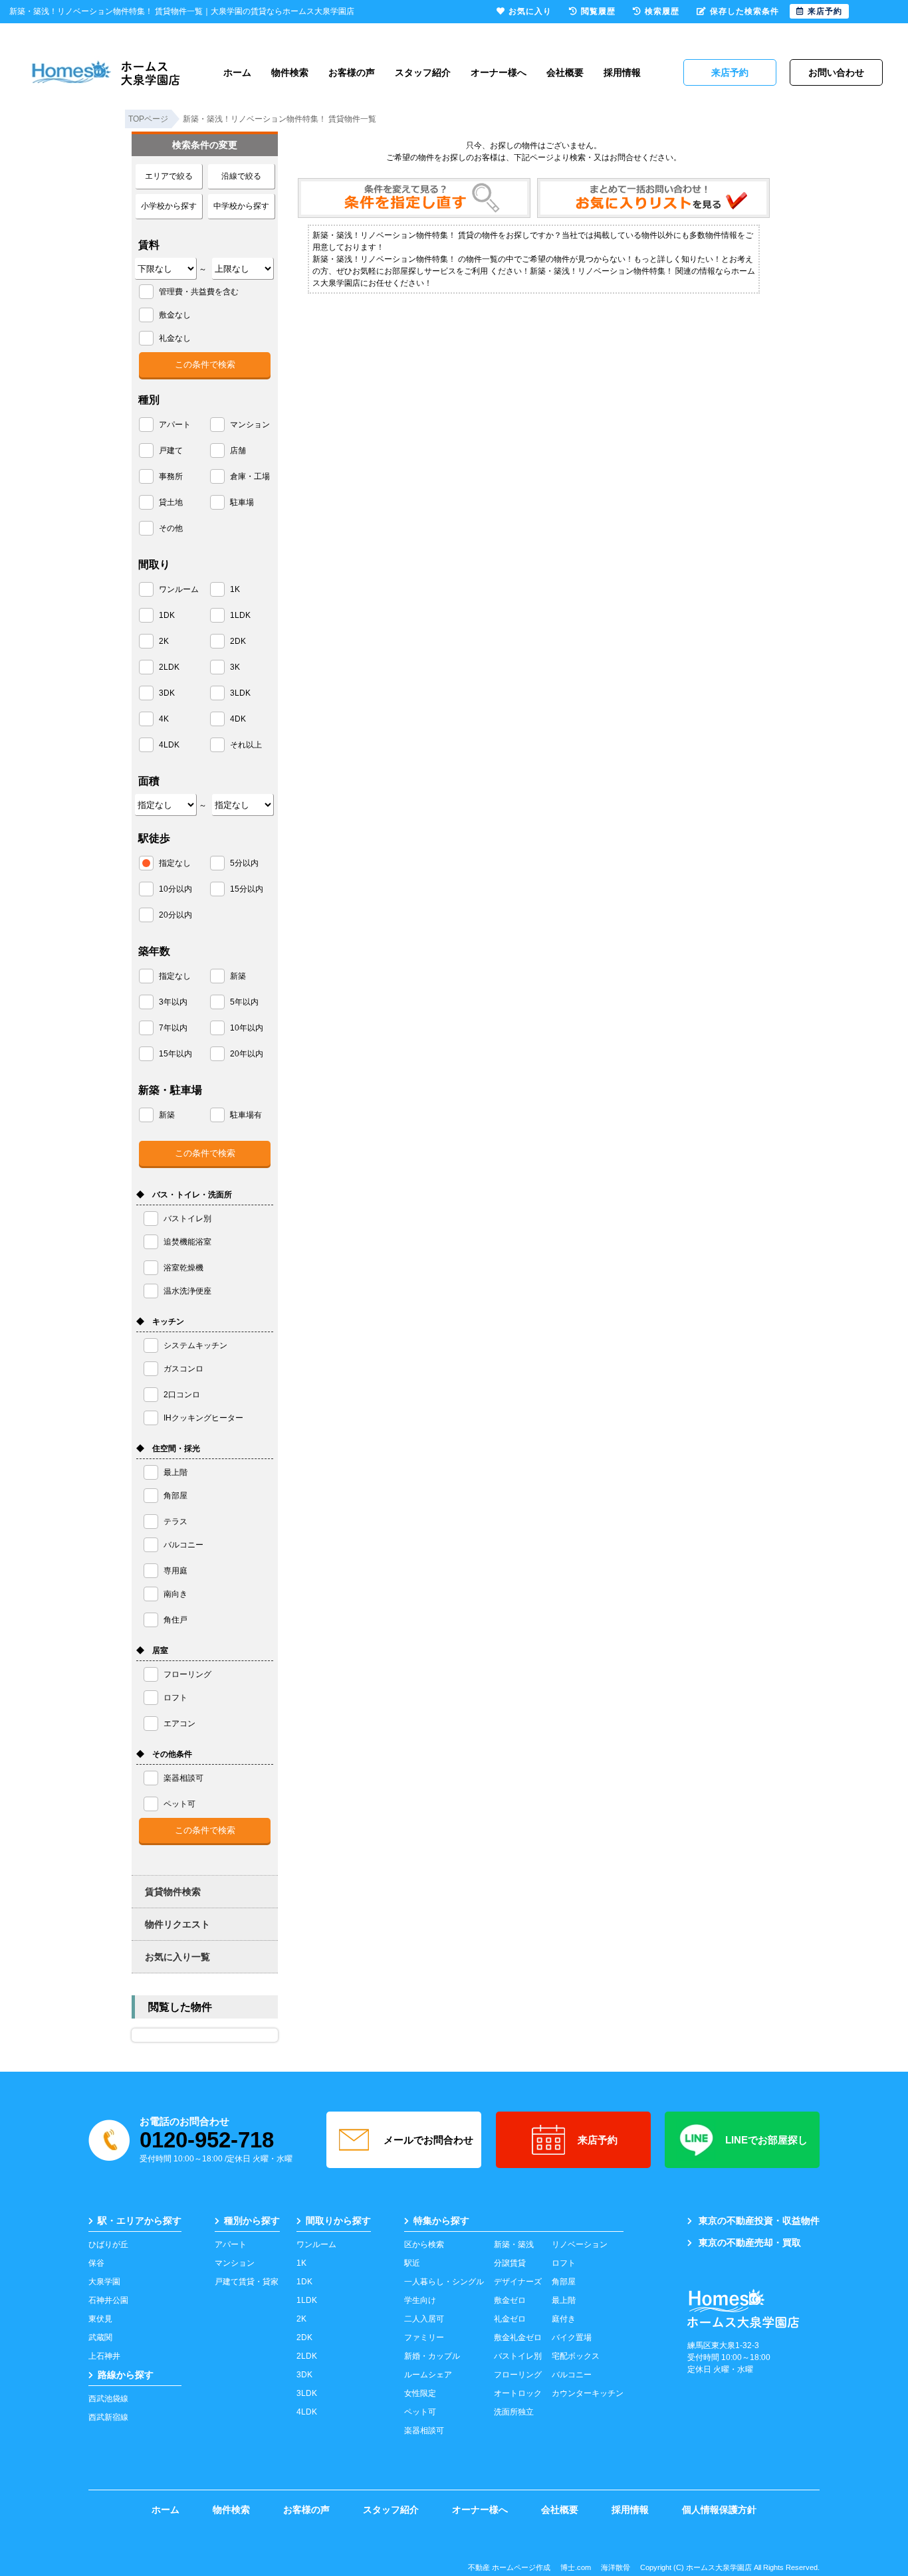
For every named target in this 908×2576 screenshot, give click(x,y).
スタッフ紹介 (423, 72)
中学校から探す (241, 206)
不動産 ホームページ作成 (509, 2567)
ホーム (237, 72)
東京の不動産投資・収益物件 (759, 2221)
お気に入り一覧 (177, 1957)
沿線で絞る (241, 176)
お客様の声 (352, 72)
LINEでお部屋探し (766, 2140)
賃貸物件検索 (173, 1892)
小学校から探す (169, 206)
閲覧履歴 (598, 11)
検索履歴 (662, 11)
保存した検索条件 (744, 11)
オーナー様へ (499, 72)
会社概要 (565, 72)
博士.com (576, 2567)
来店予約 (598, 2140)
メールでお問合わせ (428, 2140)
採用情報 (622, 72)
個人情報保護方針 (719, 2510)
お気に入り (530, 11)
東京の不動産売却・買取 (750, 2242)
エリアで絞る (169, 176)
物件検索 (290, 72)
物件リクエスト (177, 1924)
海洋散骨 (616, 2567)
